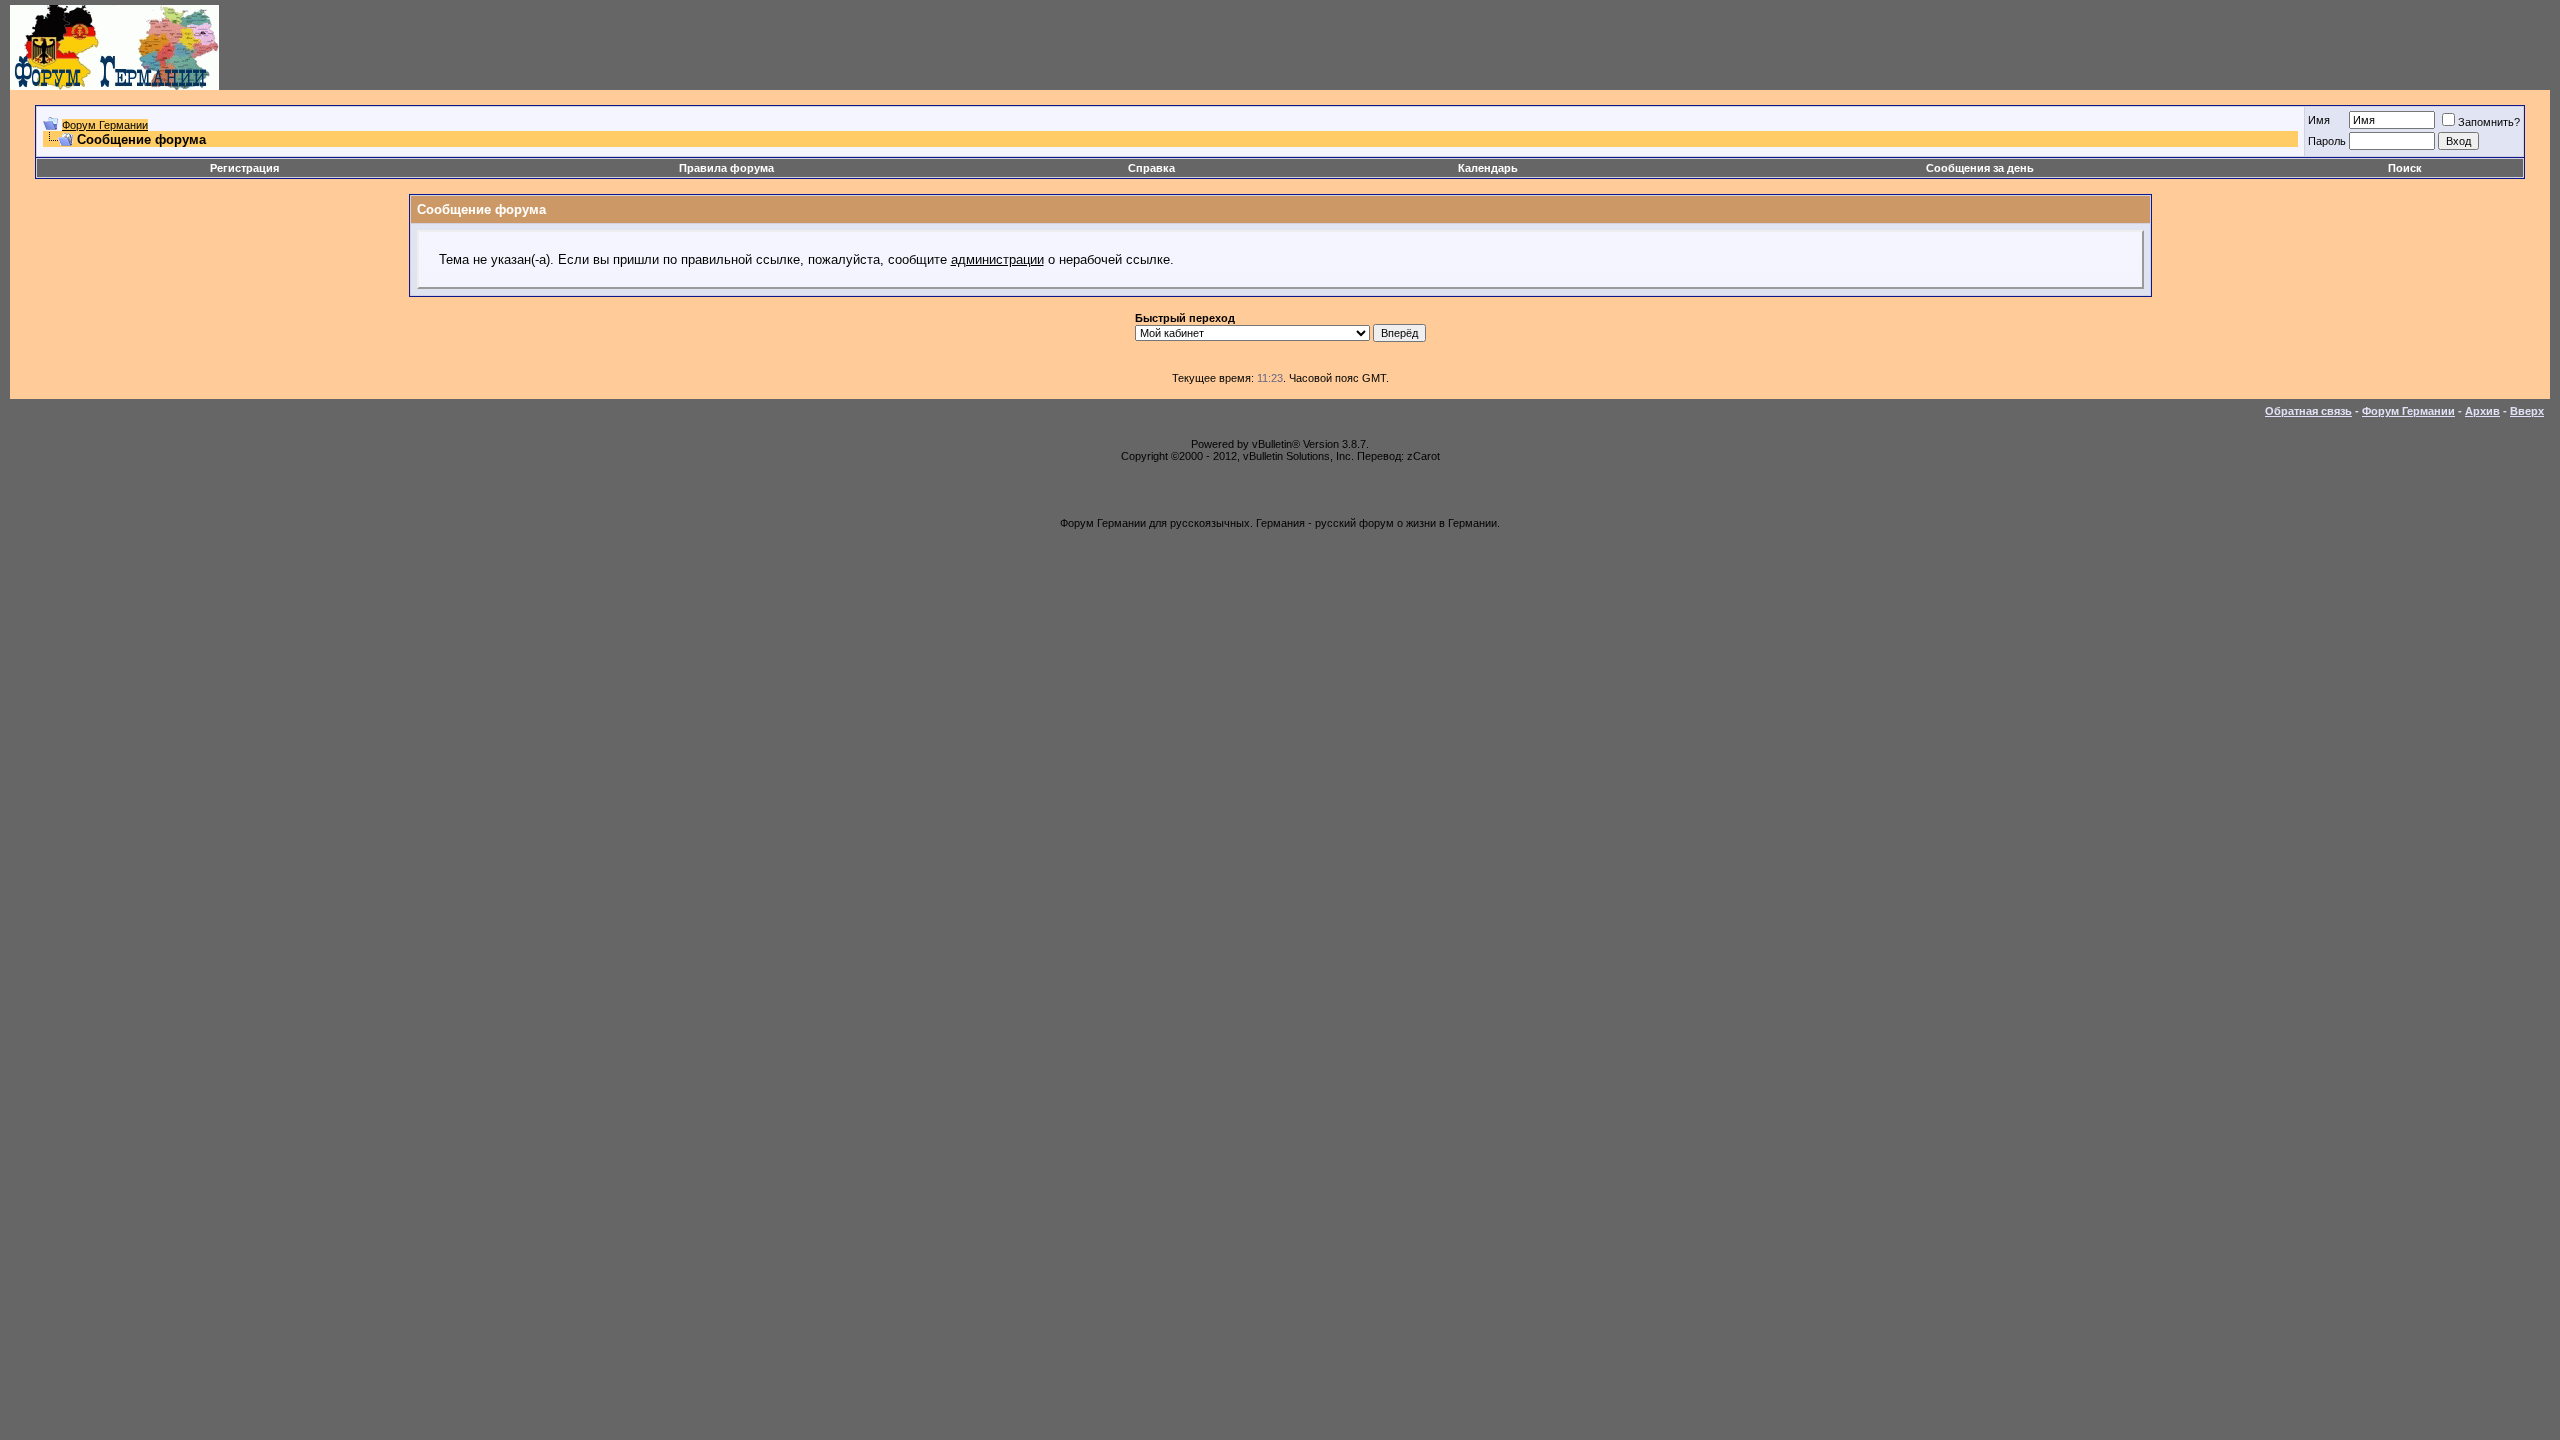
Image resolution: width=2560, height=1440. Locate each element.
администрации (997, 259)
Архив (2482, 411)
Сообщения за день (1980, 168)
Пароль (2327, 141)
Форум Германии (105, 125)
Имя (2319, 120)
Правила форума (726, 168)
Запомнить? (2489, 122)
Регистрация (244, 168)
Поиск (2405, 168)
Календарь (1488, 168)
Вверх (2527, 411)
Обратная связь (2308, 411)
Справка (1151, 168)
